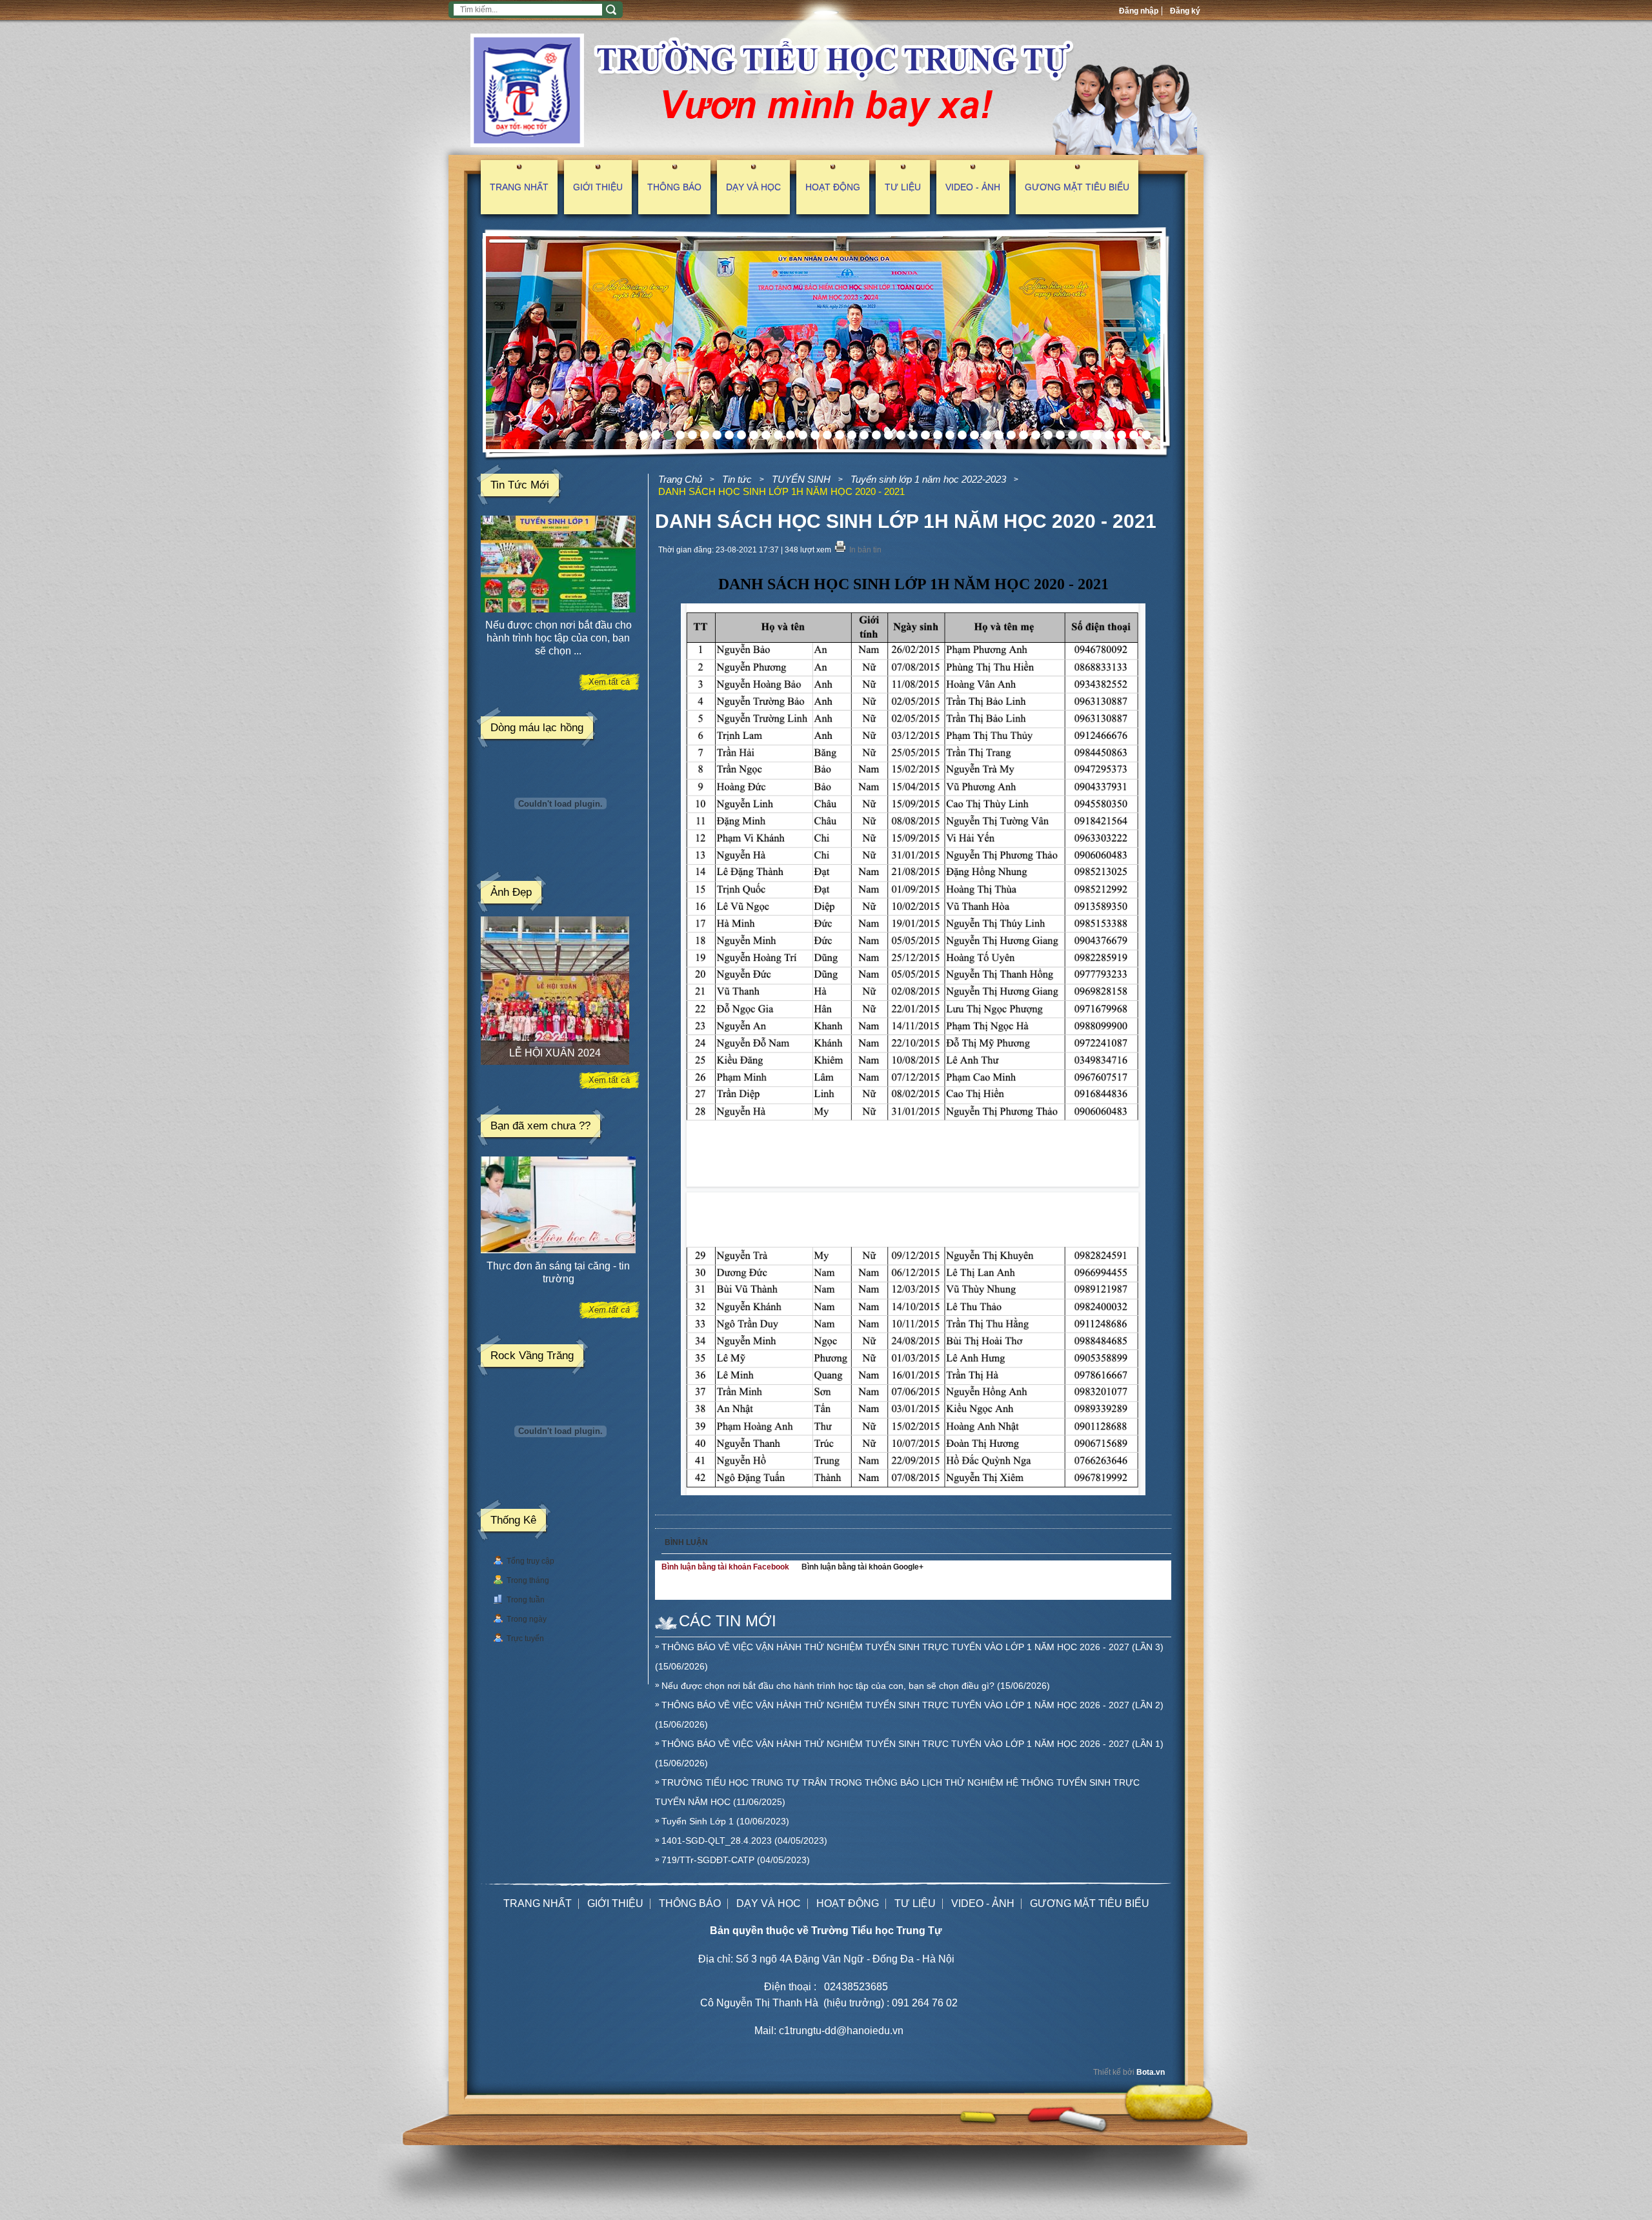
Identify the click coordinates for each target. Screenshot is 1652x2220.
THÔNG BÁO (674, 187)
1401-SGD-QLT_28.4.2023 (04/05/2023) (744, 1841)
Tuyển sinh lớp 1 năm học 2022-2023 (928, 479)
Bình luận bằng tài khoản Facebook (725, 1567)
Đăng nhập (1139, 11)
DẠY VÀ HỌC (753, 187)
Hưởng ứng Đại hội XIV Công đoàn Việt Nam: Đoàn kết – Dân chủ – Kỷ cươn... (559, 638)
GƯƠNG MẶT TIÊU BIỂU (1077, 187)
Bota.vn (1151, 2072)
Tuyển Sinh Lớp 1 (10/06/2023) (725, 1821)
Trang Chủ (680, 479)
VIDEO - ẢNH (973, 187)
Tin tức (737, 479)
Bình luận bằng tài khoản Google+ (862, 1567)
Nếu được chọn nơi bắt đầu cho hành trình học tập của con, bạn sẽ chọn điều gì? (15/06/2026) (856, 1686)
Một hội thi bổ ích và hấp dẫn (559, 1266)
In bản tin (865, 550)
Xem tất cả (609, 682)
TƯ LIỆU (903, 187)
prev (490, 343)
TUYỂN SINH (801, 479)
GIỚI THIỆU (598, 187)
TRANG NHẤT (519, 187)
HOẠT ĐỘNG (833, 187)
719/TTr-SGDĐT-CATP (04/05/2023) (736, 1860)
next (1154, 343)
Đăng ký (1185, 11)
